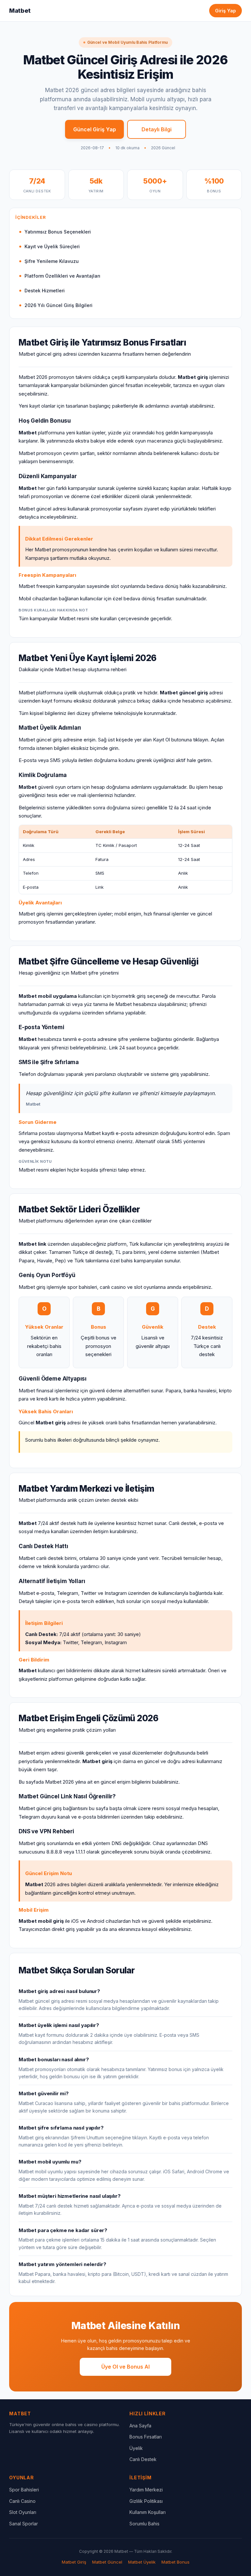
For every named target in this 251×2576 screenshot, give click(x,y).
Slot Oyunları (23, 2512)
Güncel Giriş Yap (95, 129)
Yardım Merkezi (146, 2490)
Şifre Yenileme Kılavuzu (52, 261)
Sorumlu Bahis (144, 2524)
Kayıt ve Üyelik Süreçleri (52, 246)
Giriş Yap (226, 11)
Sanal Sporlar (24, 2524)
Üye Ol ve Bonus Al (125, 2367)
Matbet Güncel (107, 2562)
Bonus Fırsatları (146, 2437)
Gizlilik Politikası (146, 2501)
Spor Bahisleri (24, 2490)
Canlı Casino (22, 2501)
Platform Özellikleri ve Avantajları (62, 276)
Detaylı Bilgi (157, 129)
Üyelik (136, 2448)
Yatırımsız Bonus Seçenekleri (58, 232)
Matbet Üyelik (142, 2562)
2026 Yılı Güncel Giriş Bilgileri (59, 305)
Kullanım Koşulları (148, 2512)
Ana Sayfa (140, 2426)
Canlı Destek (143, 2459)
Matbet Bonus (176, 2562)
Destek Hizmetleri (45, 291)
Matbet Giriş (74, 2562)
